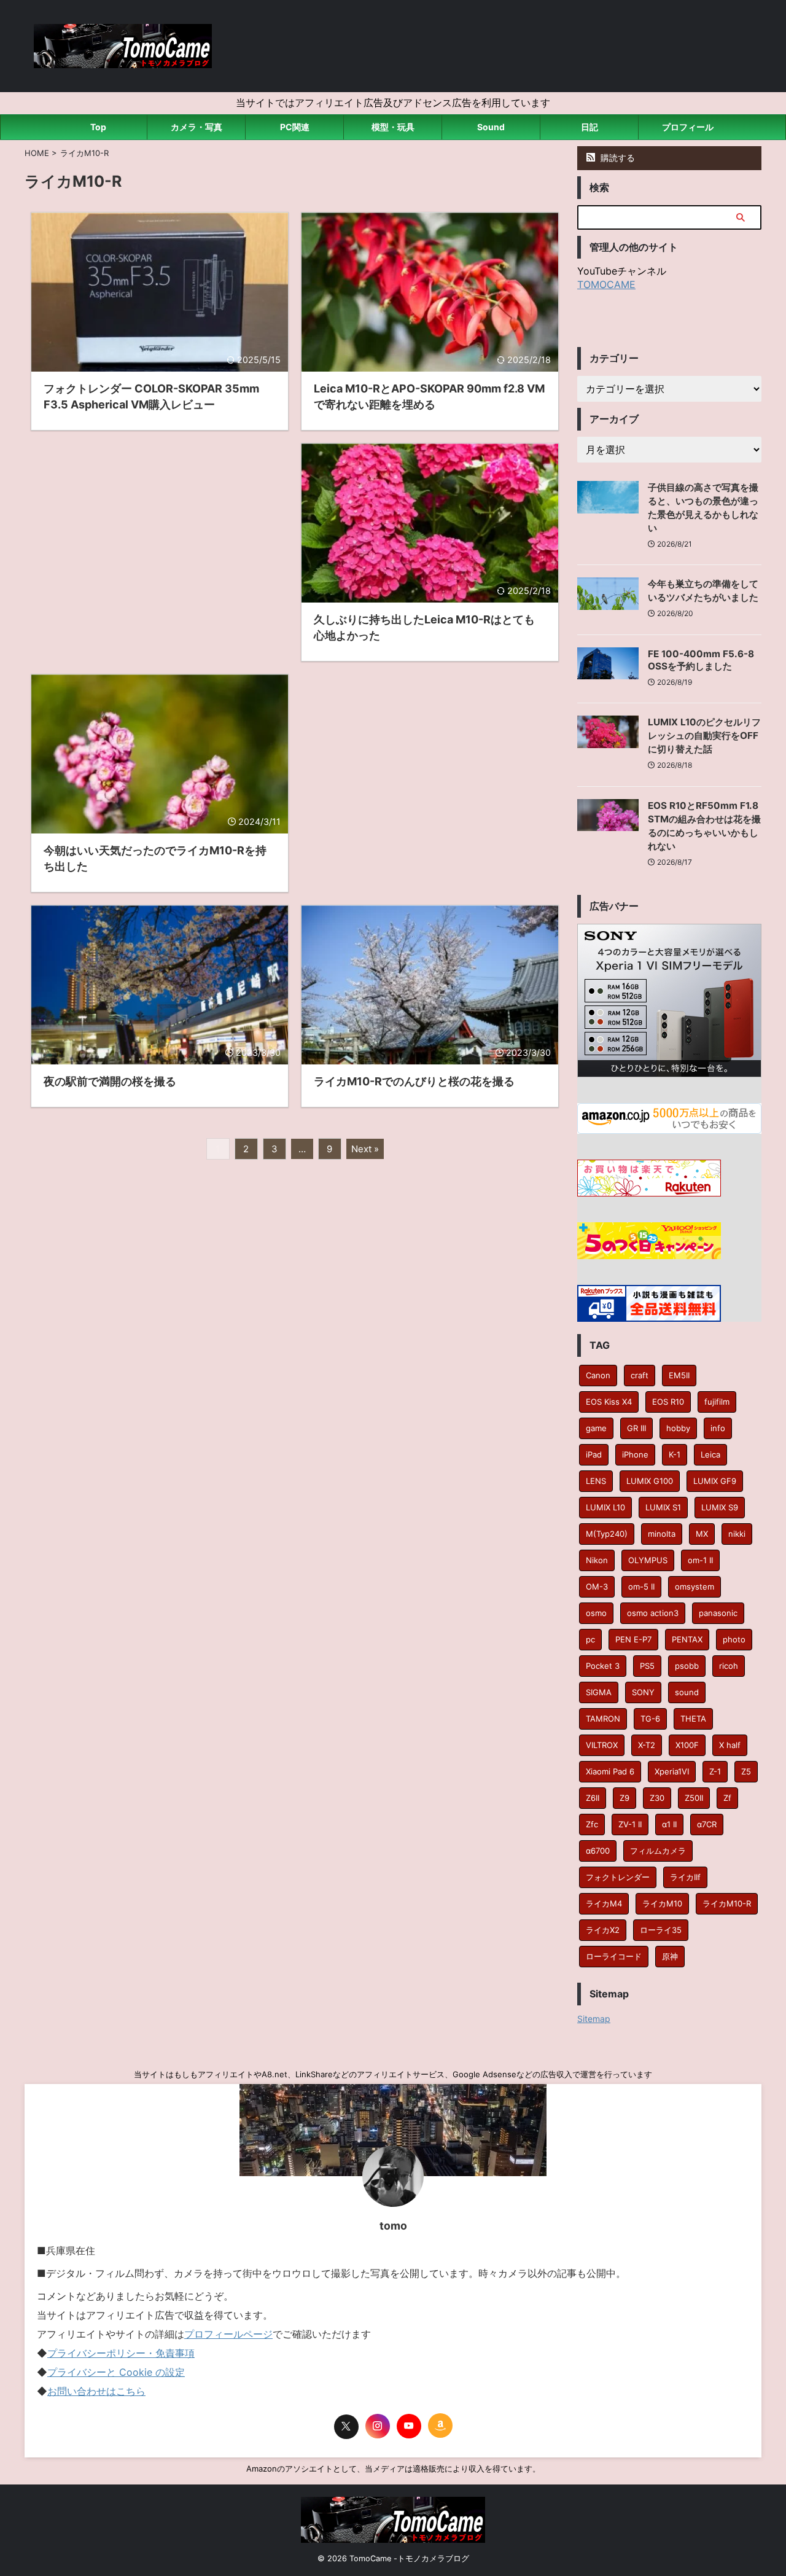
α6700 (598, 1851)
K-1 (675, 1454)
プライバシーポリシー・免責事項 (121, 2353)
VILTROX (602, 1745)
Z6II (593, 1798)
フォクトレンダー (618, 1877)
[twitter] (346, 2427)
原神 (670, 1956)
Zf (727, 1798)
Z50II (694, 1798)
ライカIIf (685, 1877)
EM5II (679, 1375)
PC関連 (295, 127)
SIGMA (599, 1692)
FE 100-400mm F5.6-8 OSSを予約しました (701, 660)
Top (98, 127)
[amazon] (440, 2426)
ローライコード (614, 1956)
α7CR (707, 1824)
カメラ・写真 (196, 127)
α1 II (669, 1824)
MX (702, 1534)
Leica (710, 1454)
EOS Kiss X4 (609, 1402)
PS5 (647, 1666)
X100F (687, 1745)
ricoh (729, 1666)
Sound (491, 127)
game (596, 1428)
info (718, 1428)
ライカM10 (662, 1903)
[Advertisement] (160, 540)
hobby (678, 1428)
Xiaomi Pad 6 (610, 1771)
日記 (589, 127)
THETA (693, 1719)
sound (687, 1692)
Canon (598, 1375)
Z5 (746, 1771)
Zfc (592, 1824)
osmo (596, 1613)
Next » (365, 1149)
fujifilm (717, 1402)
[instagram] (378, 2426)
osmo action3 (653, 1613)
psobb (687, 1666)
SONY (643, 1692)
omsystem (695, 1587)
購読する (617, 158)
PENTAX (687, 1639)
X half (730, 1745)
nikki (737, 1534)
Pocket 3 (603, 1666)
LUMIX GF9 (715, 1481)
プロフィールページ (228, 2334)
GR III (636, 1428)
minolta (662, 1534)
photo (734, 1639)
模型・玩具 (393, 127)
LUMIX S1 (663, 1507)
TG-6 (650, 1719)
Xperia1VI (672, 1771)
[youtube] (409, 2426)
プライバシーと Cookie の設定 (116, 2372)
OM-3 (597, 1587)
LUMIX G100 (650, 1481)
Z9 (625, 1798)
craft (640, 1375)
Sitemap (594, 2019)
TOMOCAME (606, 284)
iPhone (635, 1454)
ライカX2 (603, 1930)
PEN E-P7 (633, 1639)
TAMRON (603, 1719)
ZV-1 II (630, 1824)
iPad (594, 1454)
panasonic (718, 1613)
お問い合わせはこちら (96, 2391)
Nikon (597, 1560)
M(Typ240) (607, 1534)
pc (590, 1639)
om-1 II (700, 1560)
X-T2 (647, 1745)
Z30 (657, 1798)
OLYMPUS (648, 1560)
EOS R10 (668, 1402)
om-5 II (641, 1587)
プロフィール (688, 127)
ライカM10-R (727, 1903)
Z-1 (715, 1771)
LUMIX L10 (605, 1507)
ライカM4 (604, 1903)
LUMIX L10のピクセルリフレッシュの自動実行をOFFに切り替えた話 (704, 736)
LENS (596, 1481)
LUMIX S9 (720, 1507)
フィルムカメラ (658, 1851)
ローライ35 (661, 1930)
